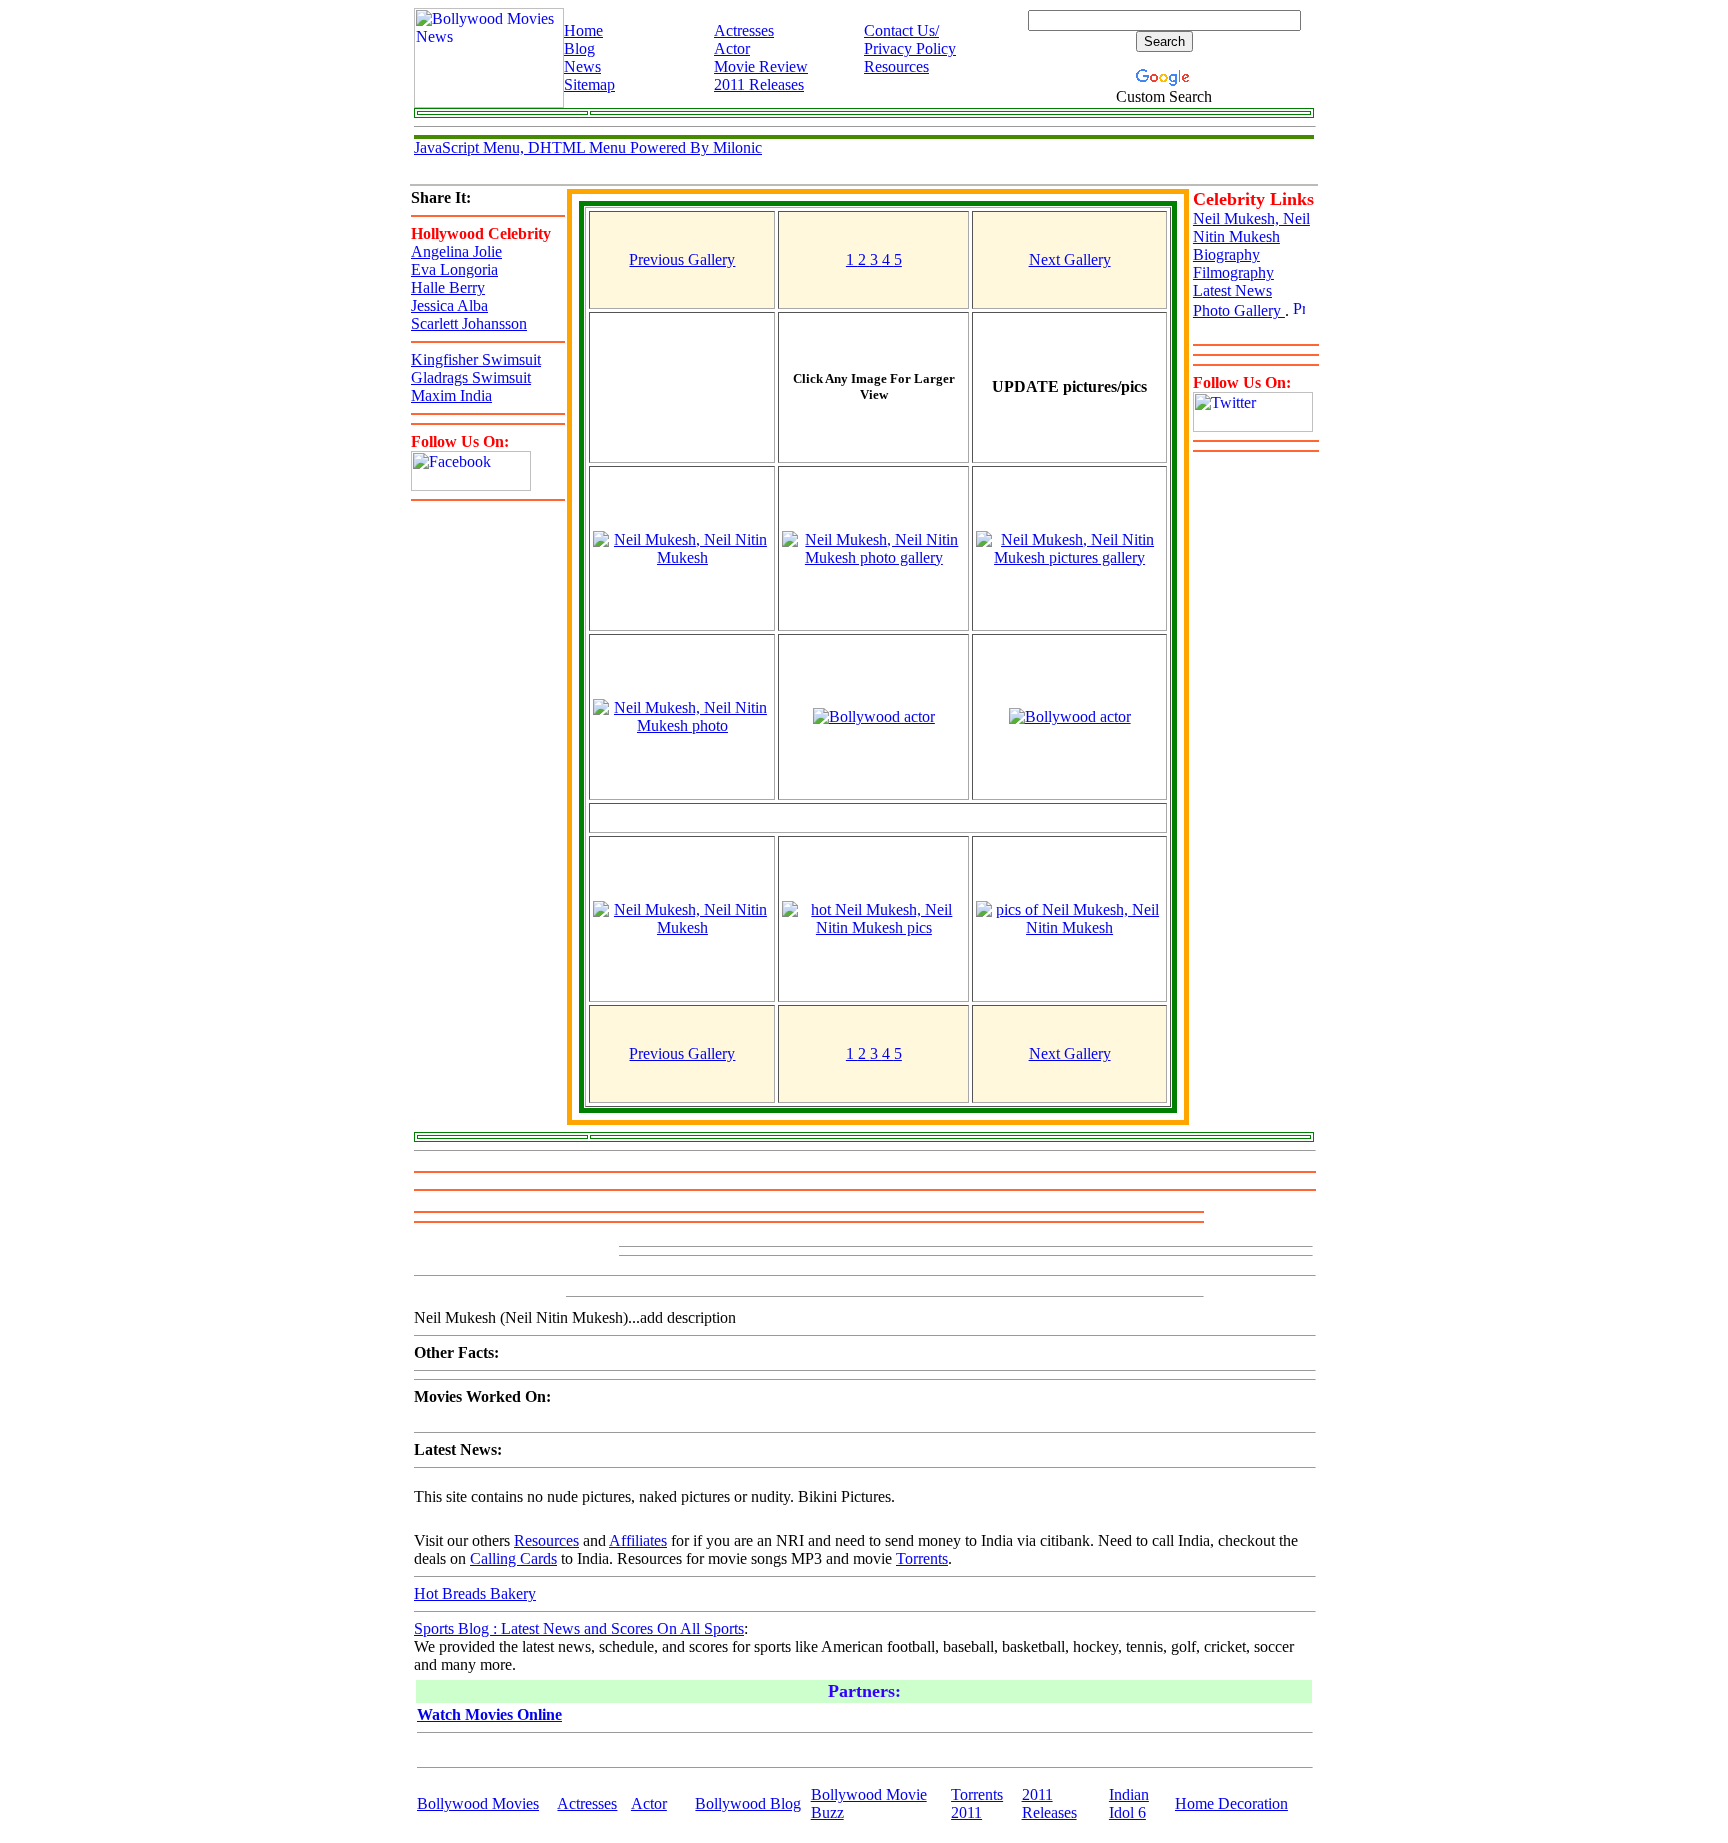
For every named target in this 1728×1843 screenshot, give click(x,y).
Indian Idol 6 (1129, 1803)
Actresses (744, 30)
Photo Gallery (1239, 310)
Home (583, 30)
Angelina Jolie (456, 251)
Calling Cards (513, 1558)
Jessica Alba (449, 305)
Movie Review (761, 66)
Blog (579, 48)
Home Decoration (1231, 1803)
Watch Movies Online (489, 1714)
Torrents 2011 (977, 1803)
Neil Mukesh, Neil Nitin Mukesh (1251, 227)
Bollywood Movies (478, 1803)
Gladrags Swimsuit (471, 377)
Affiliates (638, 1540)
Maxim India (451, 395)
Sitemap (589, 84)
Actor (732, 48)
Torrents (922, 1558)
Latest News (1232, 290)
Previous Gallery (682, 259)
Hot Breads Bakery (475, 1593)
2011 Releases (759, 84)
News (582, 66)
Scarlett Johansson (469, 323)
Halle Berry (448, 287)
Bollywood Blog (748, 1803)
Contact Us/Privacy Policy (910, 39)
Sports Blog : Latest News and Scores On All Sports (579, 1628)
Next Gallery (1070, 259)
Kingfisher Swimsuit (476, 359)
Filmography (1233, 272)
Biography (1226, 254)
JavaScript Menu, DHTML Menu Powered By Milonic (588, 147)
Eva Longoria (454, 269)
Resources (896, 66)
